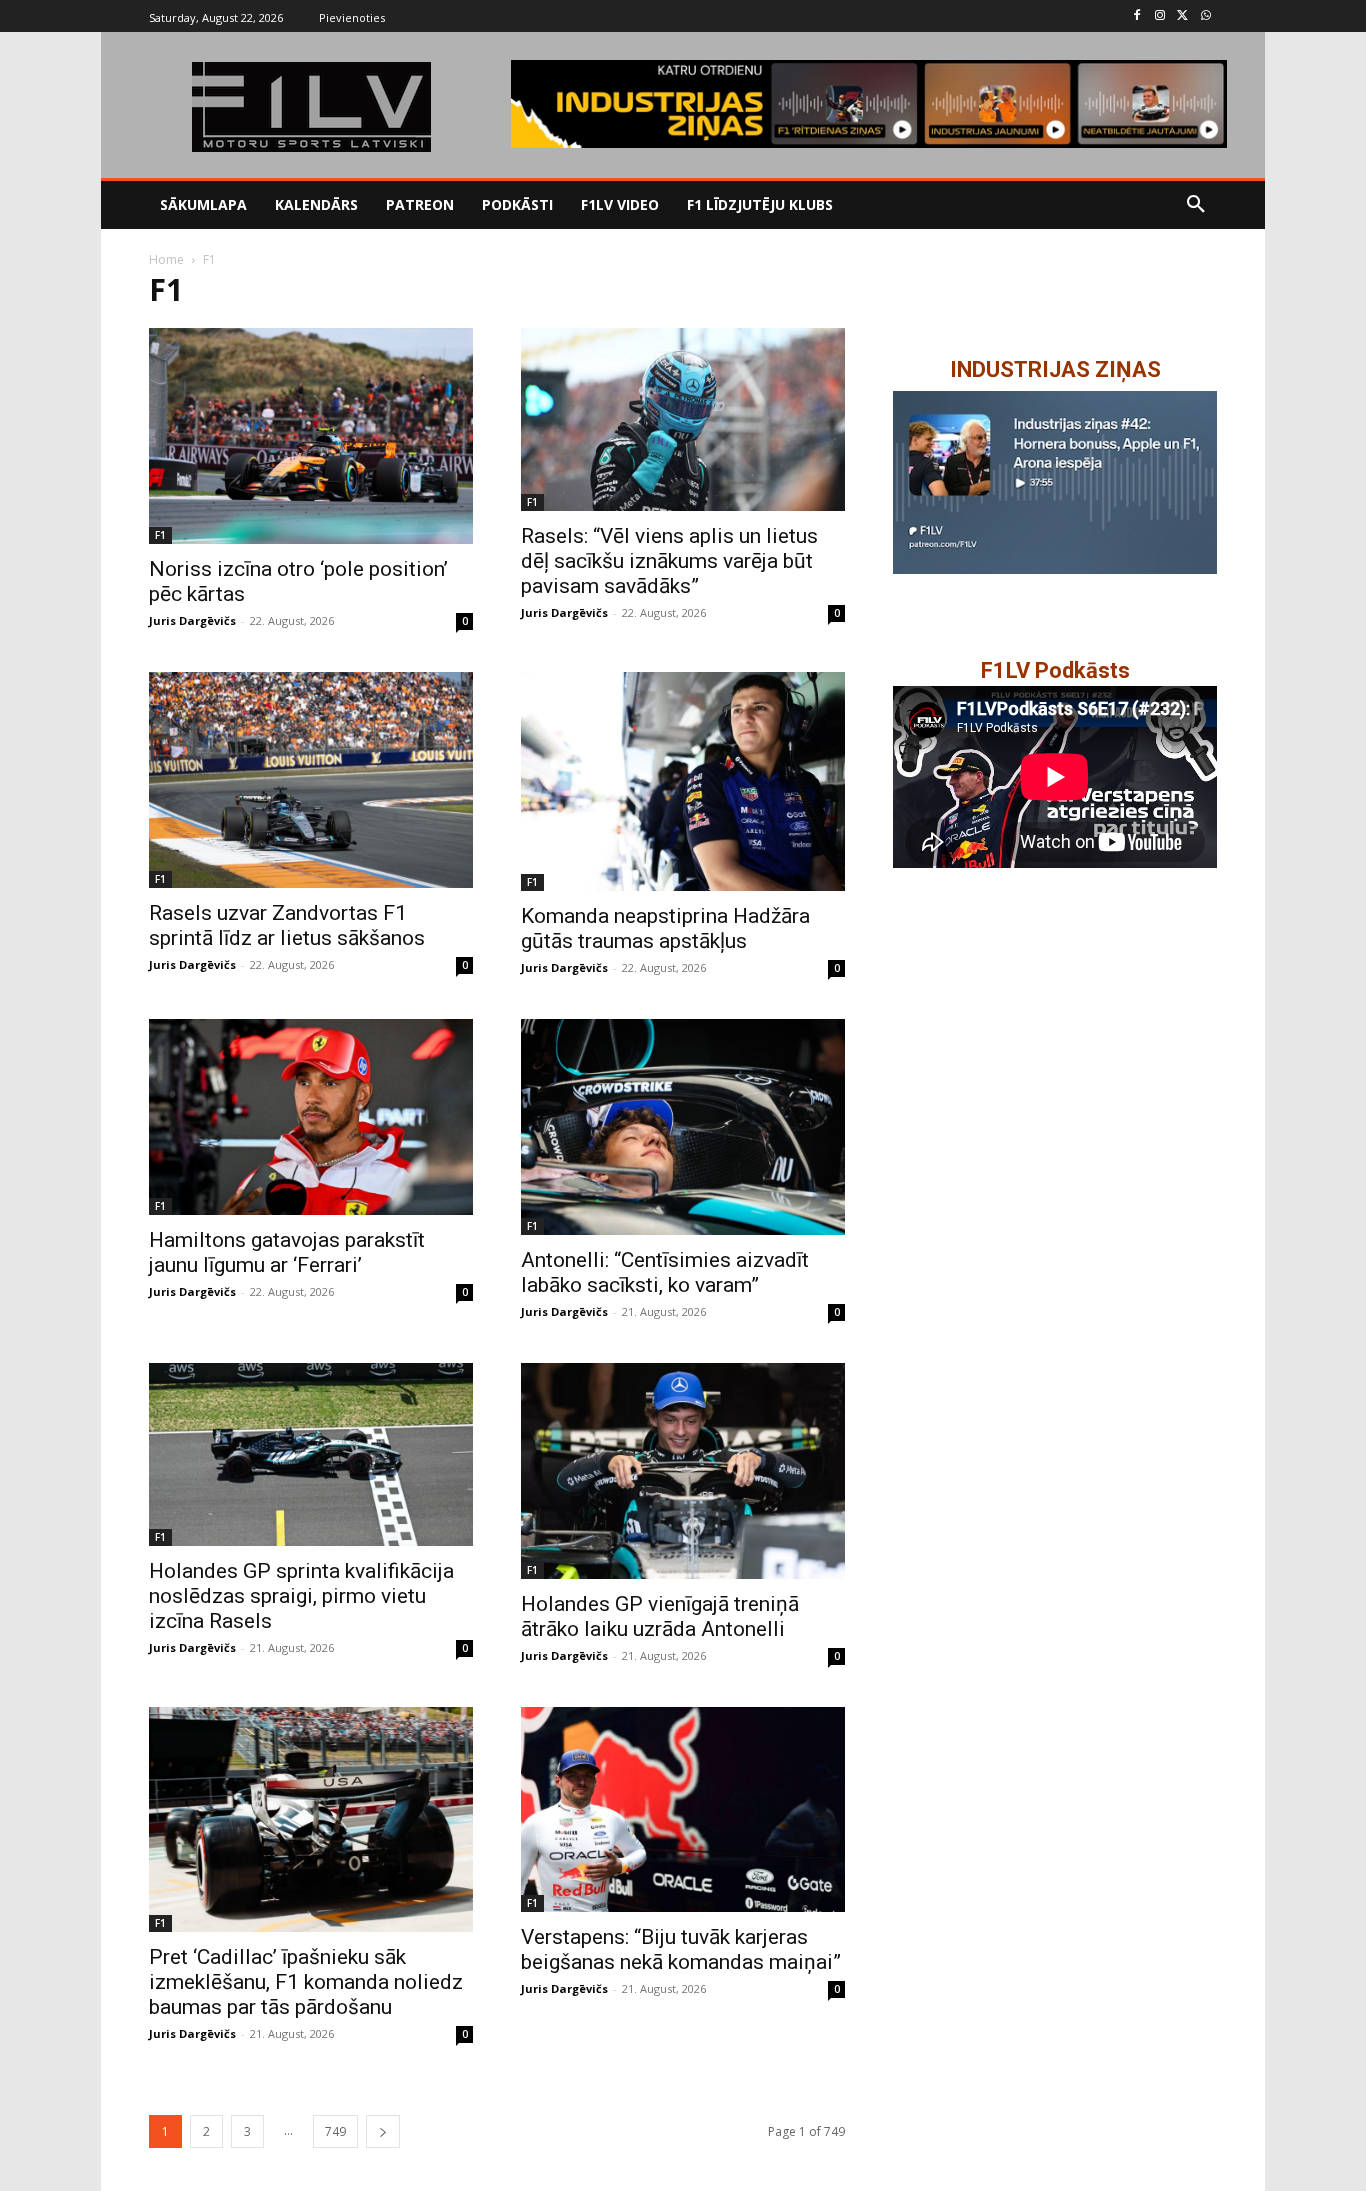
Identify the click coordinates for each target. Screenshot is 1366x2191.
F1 (160, 535)
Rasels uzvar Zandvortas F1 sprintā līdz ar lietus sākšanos (287, 925)
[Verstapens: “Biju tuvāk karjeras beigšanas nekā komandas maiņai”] (683, 1809)
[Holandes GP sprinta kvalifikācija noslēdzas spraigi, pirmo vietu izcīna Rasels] (311, 1454)
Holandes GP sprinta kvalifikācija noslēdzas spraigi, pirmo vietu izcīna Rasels (301, 1596)
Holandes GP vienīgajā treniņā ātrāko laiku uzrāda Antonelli (660, 1616)
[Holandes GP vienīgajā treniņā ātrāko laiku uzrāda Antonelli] (683, 1471)
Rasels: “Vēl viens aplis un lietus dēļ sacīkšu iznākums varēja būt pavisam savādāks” (669, 561)
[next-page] (383, 2131)
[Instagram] (1160, 16)
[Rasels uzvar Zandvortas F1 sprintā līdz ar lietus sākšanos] (311, 780)
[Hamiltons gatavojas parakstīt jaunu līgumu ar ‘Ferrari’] (311, 1116)
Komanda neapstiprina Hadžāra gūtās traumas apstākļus (665, 928)
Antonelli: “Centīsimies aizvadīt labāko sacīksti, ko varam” (665, 1272)
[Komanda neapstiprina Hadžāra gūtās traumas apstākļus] (683, 781)
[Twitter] (1182, 16)
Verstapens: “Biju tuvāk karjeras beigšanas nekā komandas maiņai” (681, 1949)
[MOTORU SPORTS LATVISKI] (311, 107)
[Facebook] (1137, 16)
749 (335, 2131)
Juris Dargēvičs (192, 620)
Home (166, 259)
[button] (1196, 205)
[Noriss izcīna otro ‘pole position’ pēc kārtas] (311, 436)
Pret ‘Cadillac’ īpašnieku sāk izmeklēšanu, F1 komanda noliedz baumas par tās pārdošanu (306, 1982)
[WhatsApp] (1205, 16)
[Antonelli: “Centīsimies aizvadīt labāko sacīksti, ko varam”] (683, 1127)
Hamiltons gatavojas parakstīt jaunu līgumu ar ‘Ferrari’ (287, 1252)
